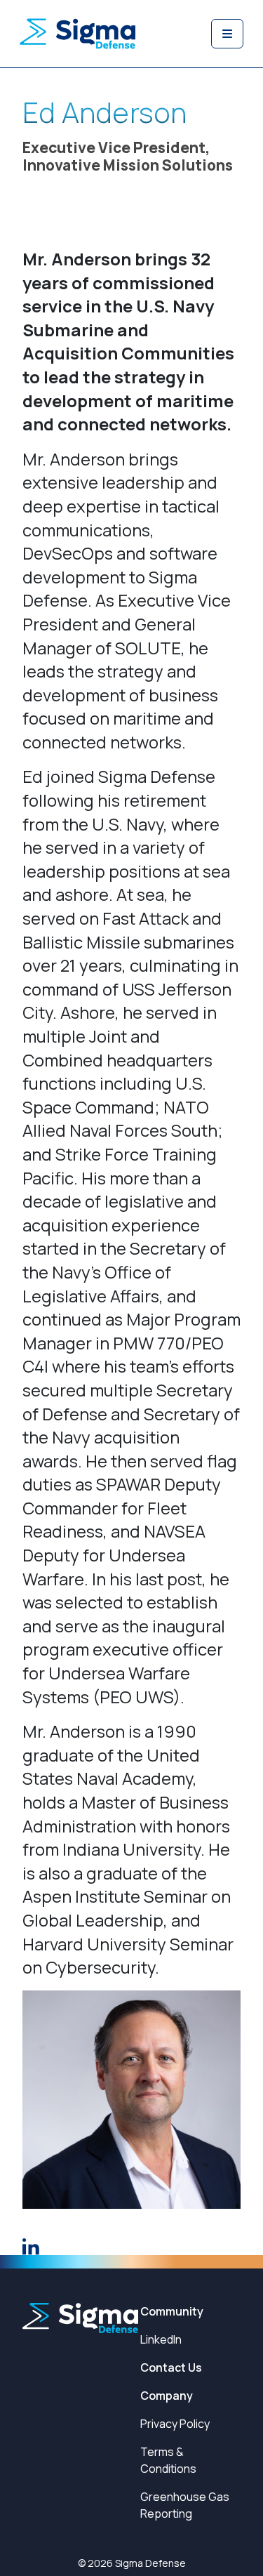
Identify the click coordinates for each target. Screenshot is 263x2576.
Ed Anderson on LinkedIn (31, 2247)
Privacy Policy (175, 2424)
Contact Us (171, 2367)
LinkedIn (161, 2339)
